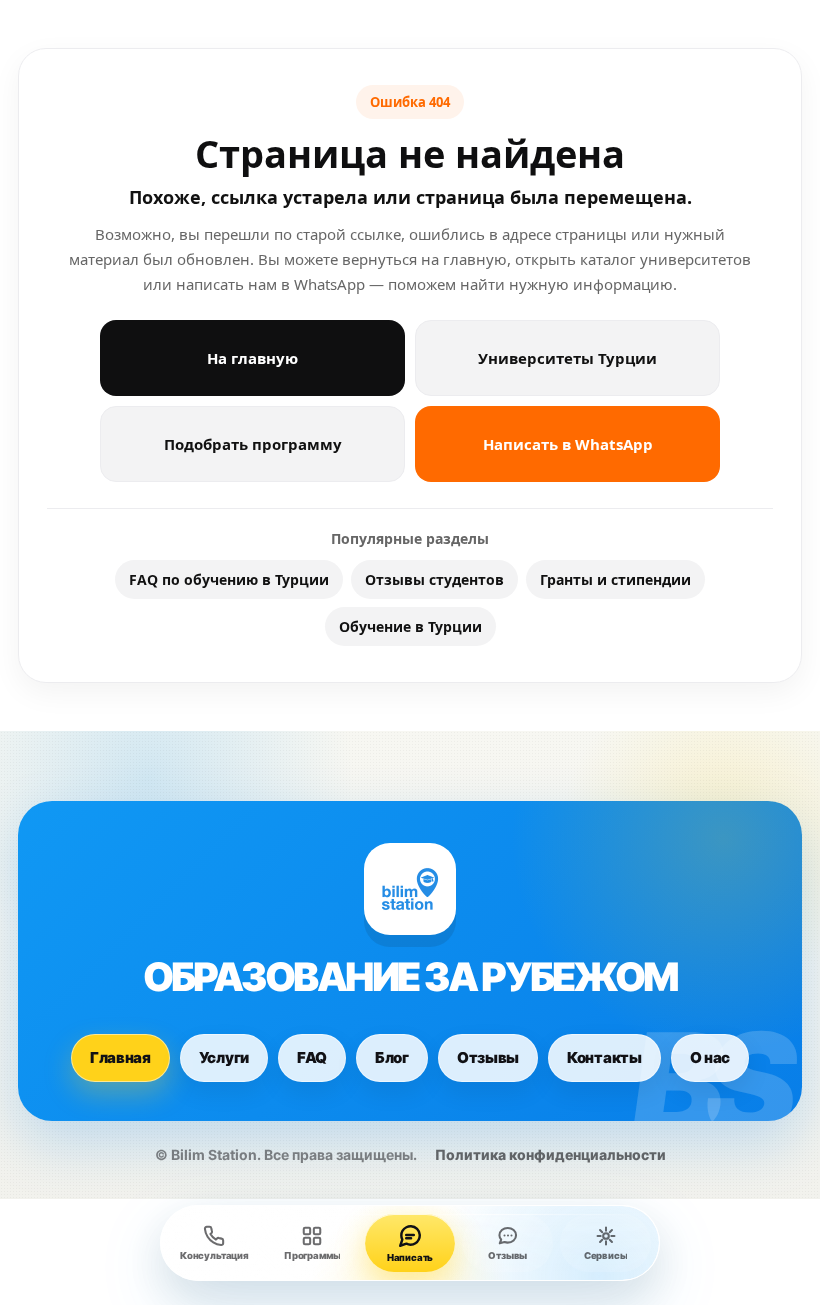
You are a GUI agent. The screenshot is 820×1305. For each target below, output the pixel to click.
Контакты (604, 1057)
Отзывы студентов (434, 579)
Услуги (224, 1057)
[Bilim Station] (410, 889)
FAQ (312, 1057)
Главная (120, 1057)
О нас (710, 1057)
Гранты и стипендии (615, 579)
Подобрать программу (253, 444)
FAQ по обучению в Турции (229, 579)
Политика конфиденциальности (550, 1154)
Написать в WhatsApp (568, 444)
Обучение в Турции (410, 626)
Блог (392, 1057)
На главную (252, 358)
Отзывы (488, 1057)
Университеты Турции (567, 358)
